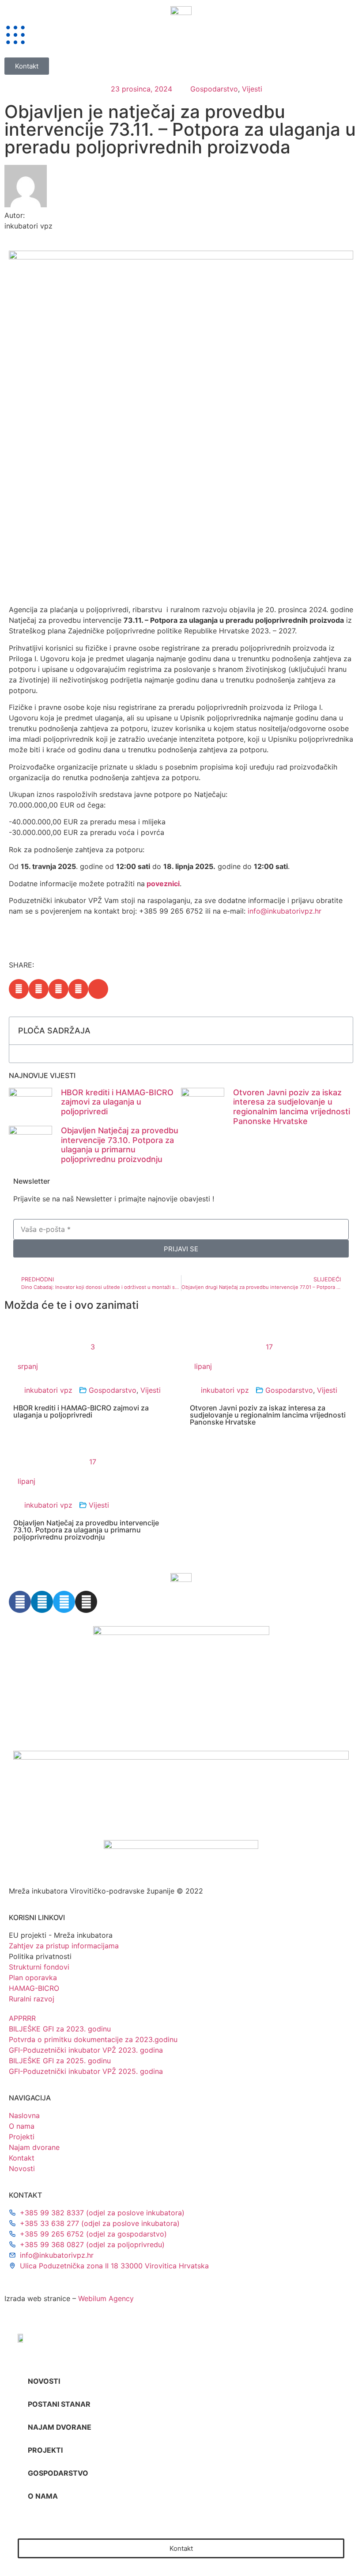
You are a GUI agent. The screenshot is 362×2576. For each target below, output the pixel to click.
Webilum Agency (106, 2298)
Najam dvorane (60, 2427)
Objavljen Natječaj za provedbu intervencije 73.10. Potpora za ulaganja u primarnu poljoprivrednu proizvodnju (120, 1145)
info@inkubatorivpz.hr (285, 911)
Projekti (45, 2450)
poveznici (163, 884)
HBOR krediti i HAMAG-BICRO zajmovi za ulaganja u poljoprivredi (117, 1102)
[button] (19, 989)
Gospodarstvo (214, 89)
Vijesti (252, 89)
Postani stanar (59, 2404)
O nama (43, 2496)
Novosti (44, 2381)
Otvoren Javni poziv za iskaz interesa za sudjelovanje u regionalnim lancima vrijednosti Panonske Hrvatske (292, 1107)
